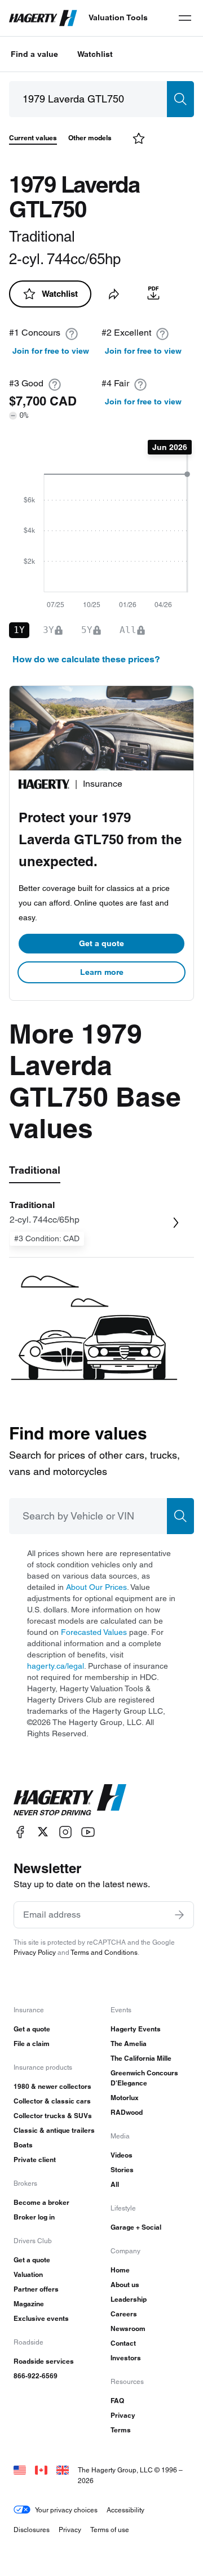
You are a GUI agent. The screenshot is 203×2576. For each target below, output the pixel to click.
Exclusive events (41, 2318)
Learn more (102, 972)
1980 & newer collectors (52, 2086)
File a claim (32, 2044)
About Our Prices (96, 1587)
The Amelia (129, 2044)
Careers (124, 2314)
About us (125, 2285)
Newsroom (128, 2328)
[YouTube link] (88, 1832)
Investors (126, 2358)
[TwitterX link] (43, 1832)
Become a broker (41, 2202)
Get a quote (101, 943)
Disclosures (32, 2530)
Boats (23, 2145)
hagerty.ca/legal (56, 1666)
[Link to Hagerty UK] (63, 2470)
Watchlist (95, 54)
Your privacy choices (66, 2510)
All (115, 2184)
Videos (122, 2155)
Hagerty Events (136, 2029)
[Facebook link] (20, 1832)
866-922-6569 (36, 2376)
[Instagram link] (65, 1832)
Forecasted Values (94, 1632)
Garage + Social (136, 2227)
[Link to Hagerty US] (20, 2470)
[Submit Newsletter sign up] (179, 1915)
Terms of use (110, 2530)
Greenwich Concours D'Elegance (144, 2078)
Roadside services (44, 2361)
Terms (121, 2430)
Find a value (34, 54)
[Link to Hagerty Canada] (41, 2470)
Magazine (29, 2304)
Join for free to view (51, 351)
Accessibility (125, 2510)
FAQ (117, 2401)
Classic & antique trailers (54, 2130)
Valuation (28, 2274)
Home (120, 2270)
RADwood (127, 2112)
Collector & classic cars (52, 2101)
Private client (35, 2160)
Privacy (123, 2415)
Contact (123, 2343)
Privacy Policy (35, 1952)
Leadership (129, 2299)
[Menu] (185, 18)
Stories (122, 2170)
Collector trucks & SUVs (53, 2116)
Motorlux (125, 2098)
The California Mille (141, 2058)
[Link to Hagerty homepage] (70, 1800)
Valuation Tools (118, 17)
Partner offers (36, 2289)
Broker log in (34, 2217)
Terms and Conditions (104, 1952)
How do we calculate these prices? (86, 659)
